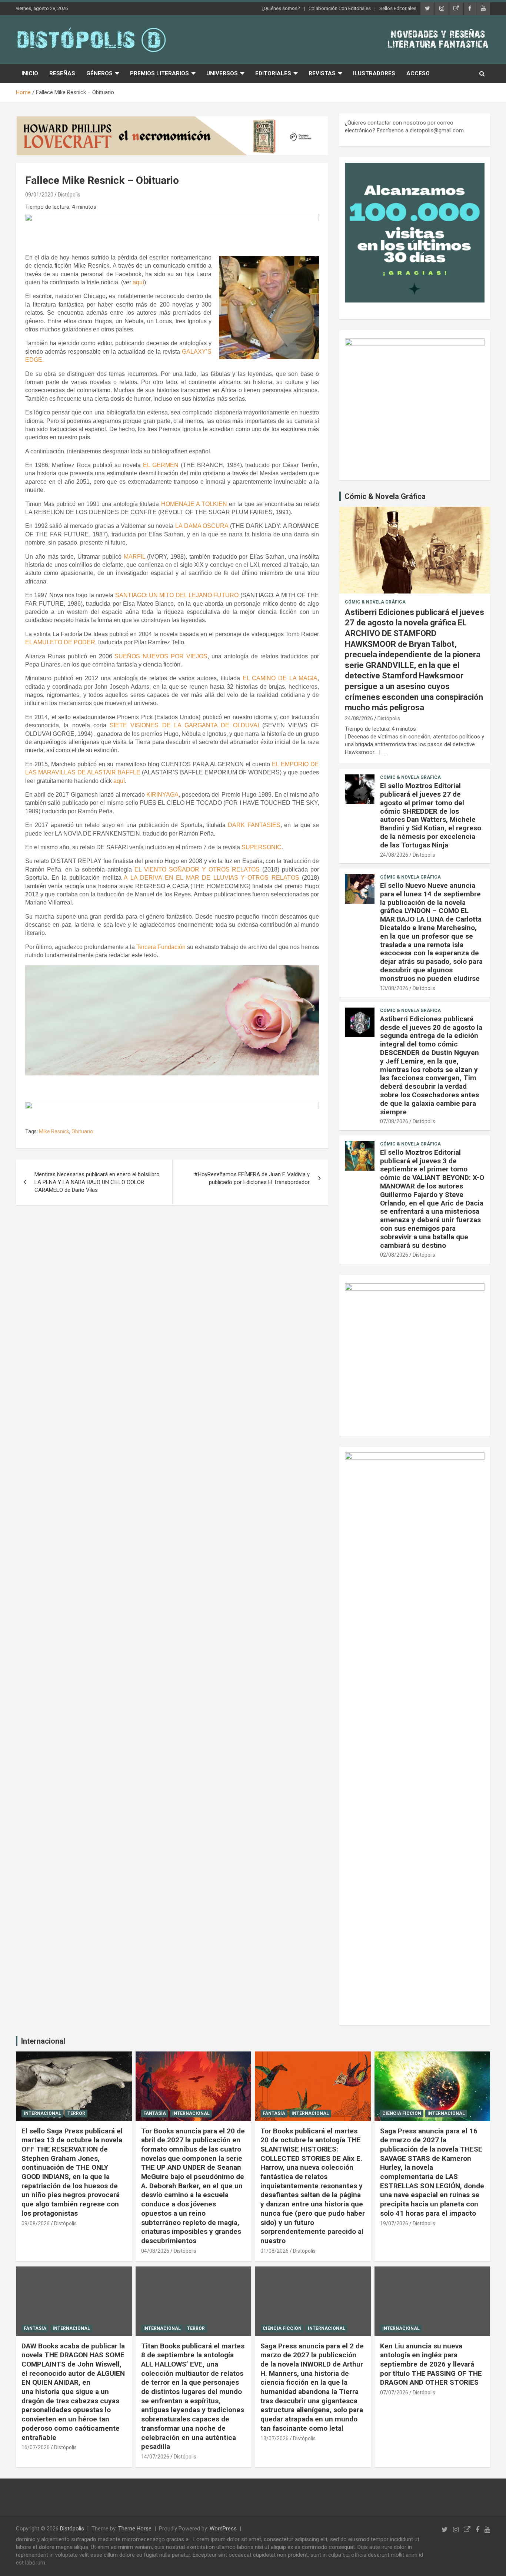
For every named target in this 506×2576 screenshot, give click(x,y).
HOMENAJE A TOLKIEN (194, 504)
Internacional (43, 2041)
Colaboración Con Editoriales (340, 8)
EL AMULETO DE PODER (60, 642)
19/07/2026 (394, 2223)
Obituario (82, 1131)
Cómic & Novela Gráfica (385, 496)
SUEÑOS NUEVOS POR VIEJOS (161, 656)
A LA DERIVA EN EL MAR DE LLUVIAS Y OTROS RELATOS (212, 878)
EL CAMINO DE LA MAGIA (280, 678)
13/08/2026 (394, 988)
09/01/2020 (39, 195)
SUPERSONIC (262, 847)
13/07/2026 (274, 2438)
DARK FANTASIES (254, 825)
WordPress (223, 2529)
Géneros (99, 73)
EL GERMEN (161, 465)
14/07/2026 (155, 2457)
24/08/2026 (359, 718)
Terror (76, 2113)
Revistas (322, 73)
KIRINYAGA (162, 795)
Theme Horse (135, 2529)
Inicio (30, 73)
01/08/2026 (274, 2251)
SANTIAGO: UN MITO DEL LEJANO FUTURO (177, 595)
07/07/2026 (394, 2393)
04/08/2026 (155, 2251)
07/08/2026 (394, 1121)
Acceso (418, 73)
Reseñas (62, 73)
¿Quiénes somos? (281, 8)
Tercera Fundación (161, 947)
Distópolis (69, 195)
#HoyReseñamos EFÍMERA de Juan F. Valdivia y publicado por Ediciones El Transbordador (252, 1178)
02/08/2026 (394, 1255)
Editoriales (273, 73)
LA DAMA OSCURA (202, 526)
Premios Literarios (159, 73)
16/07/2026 (36, 2447)
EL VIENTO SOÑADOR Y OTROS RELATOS (197, 869)
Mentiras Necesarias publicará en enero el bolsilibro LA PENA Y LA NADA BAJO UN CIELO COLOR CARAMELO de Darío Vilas (97, 1182)
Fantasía (155, 2113)
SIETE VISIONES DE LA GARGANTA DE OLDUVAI (184, 725)
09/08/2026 (36, 2223)
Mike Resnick (54, 1131)
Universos (222, 73)
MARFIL (134, 557)
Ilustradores (374, 73)
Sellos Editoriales (398, 8)
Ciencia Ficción (402, 2113)
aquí (138, 282)
